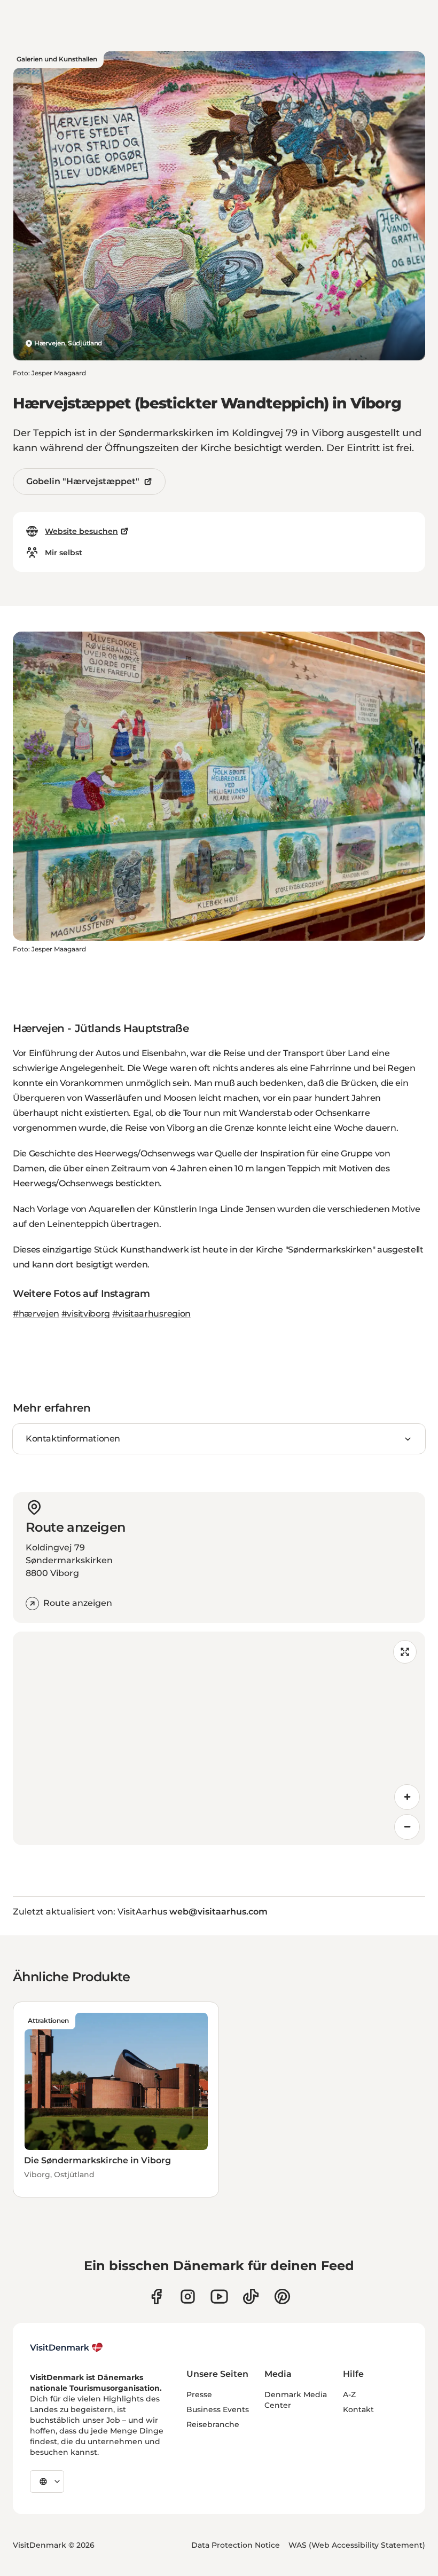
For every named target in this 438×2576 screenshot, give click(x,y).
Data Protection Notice (236, 2545)
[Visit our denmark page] (156, 2297)
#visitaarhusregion (151, 1314)
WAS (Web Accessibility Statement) (357, 2545)
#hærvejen (36, 1314)
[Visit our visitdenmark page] (219, 2297)
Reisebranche (213, 2424)
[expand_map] (405, 1652)
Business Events (218, 2409)
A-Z (349, 2394)
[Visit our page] (188, 2297)
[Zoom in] (407, 1797)
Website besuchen (81, 531)
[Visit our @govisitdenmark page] (251, 2297)
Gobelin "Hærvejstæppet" (83, 481)
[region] (219, 1738)
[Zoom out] (407, 1827)
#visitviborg (86, 1314)
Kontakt (358, 2409)
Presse (199, 2394)
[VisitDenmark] (67, 2347)
